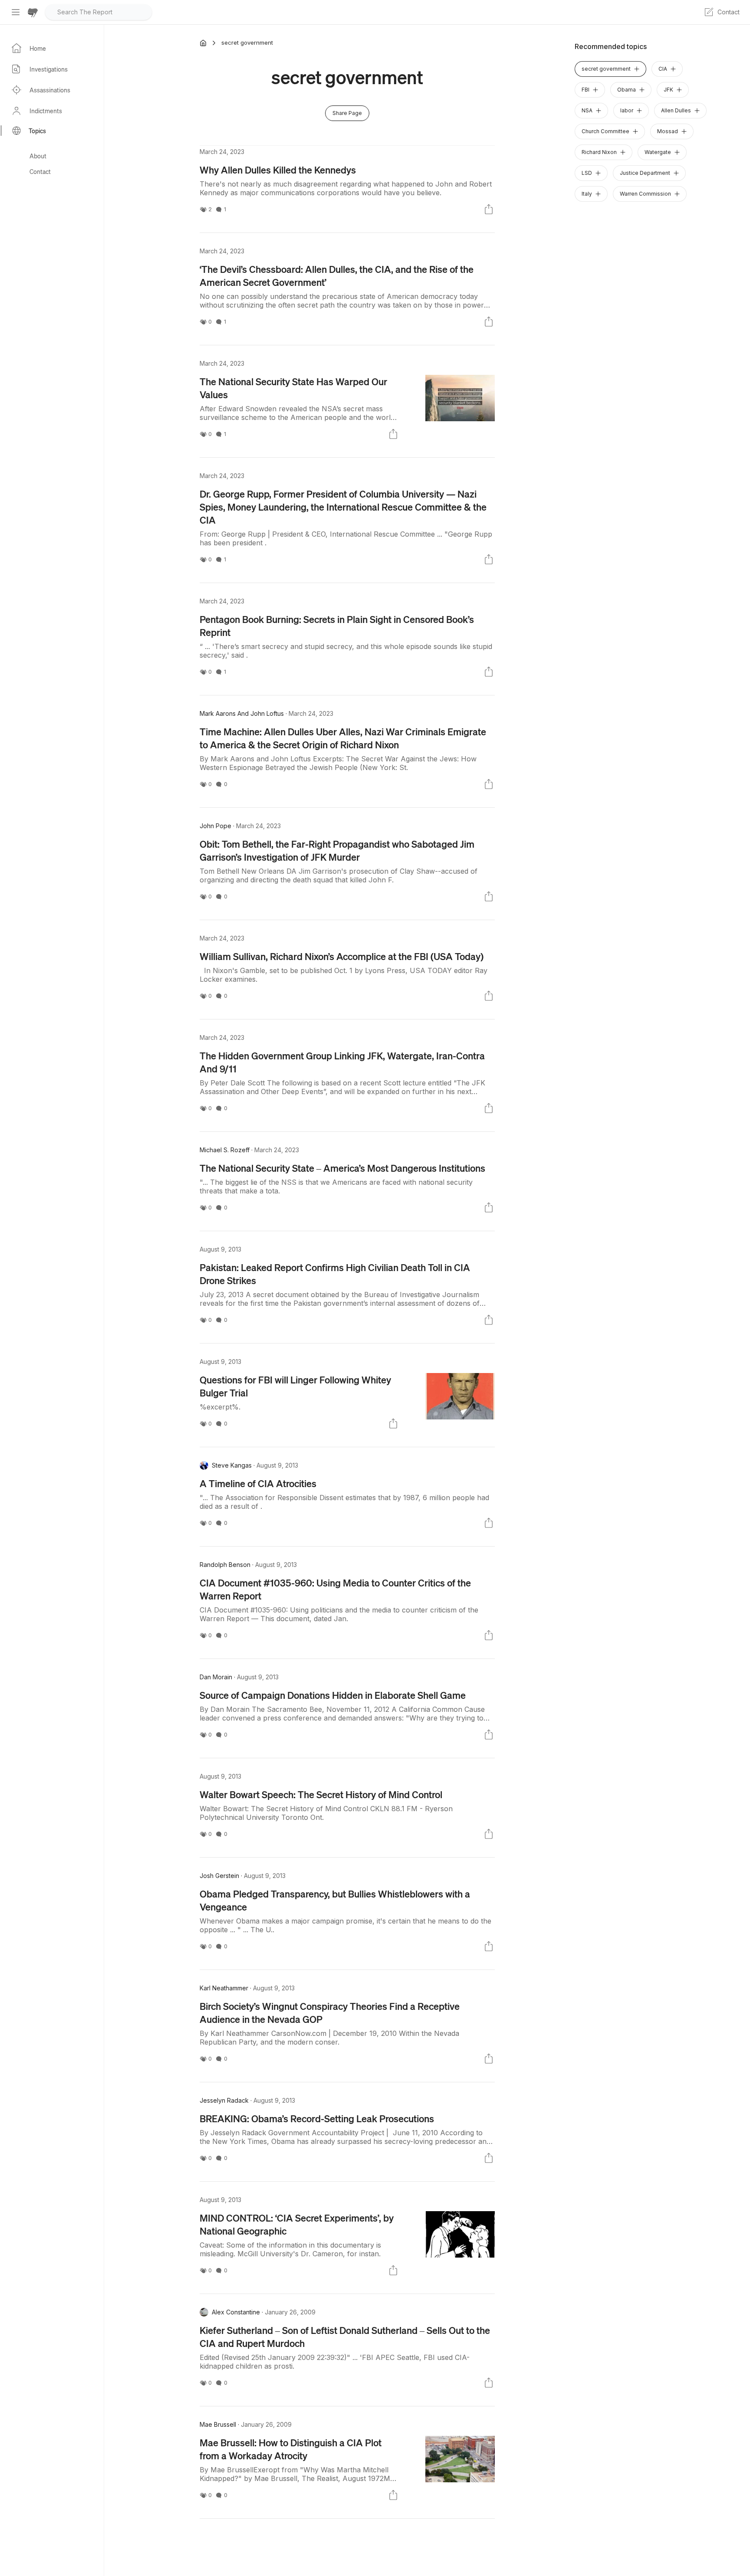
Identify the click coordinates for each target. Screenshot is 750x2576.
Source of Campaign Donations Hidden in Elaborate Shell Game (333, 1695)
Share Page (347, 113)
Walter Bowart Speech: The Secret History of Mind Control (321, 1794)
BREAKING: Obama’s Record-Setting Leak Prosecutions (317, 2118)
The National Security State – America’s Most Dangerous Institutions (342, 1168)
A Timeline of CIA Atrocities (258, 1483)
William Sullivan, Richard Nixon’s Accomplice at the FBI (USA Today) (342, 956)
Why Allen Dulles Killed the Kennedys (278, 170)
